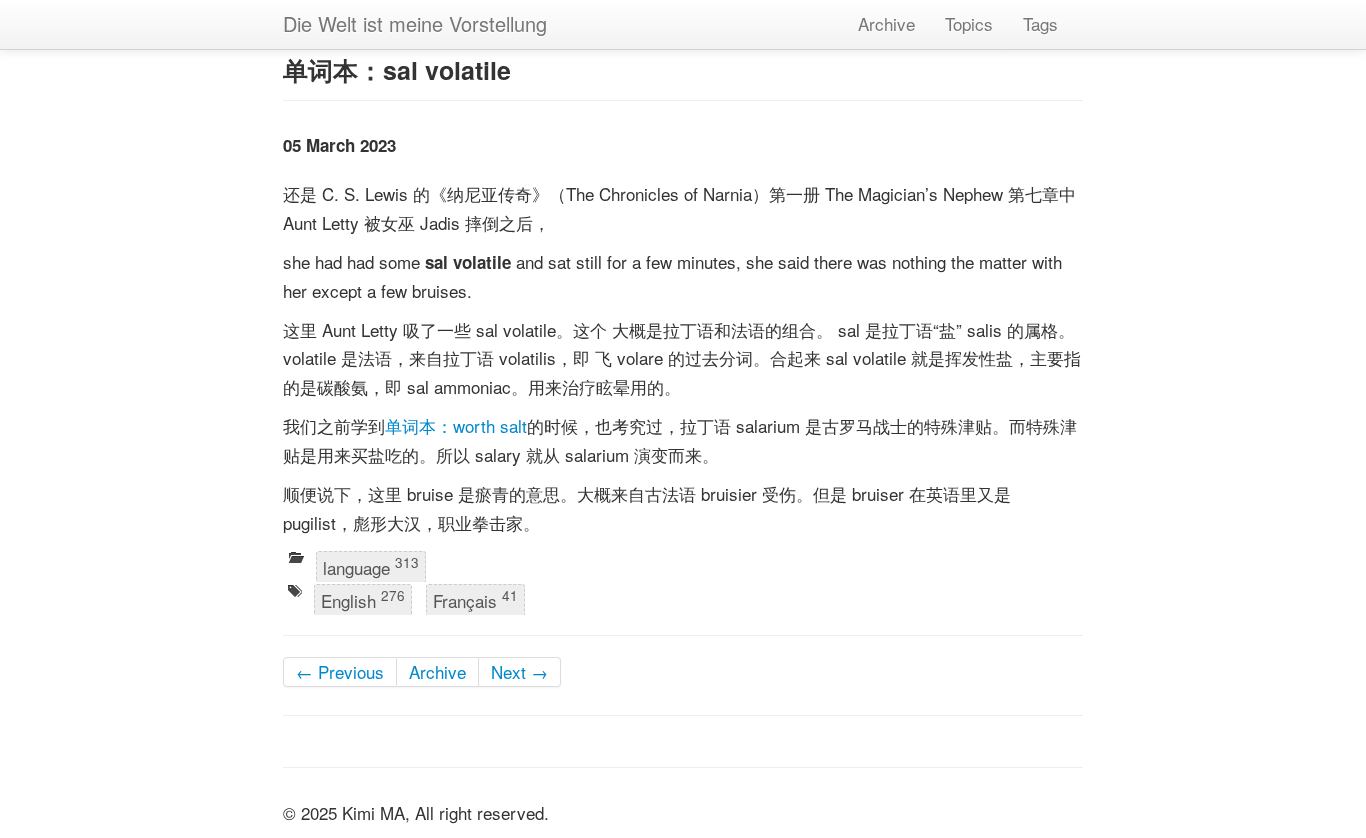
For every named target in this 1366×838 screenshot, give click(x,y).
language (371, 566)
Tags (1040, 23)
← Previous (340, 671)
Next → (519, 671)
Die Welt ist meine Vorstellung (415, 23)
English (363, 600)
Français (475, 600)
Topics (969, 23)
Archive (886, 23)
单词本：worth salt (456, 425)
